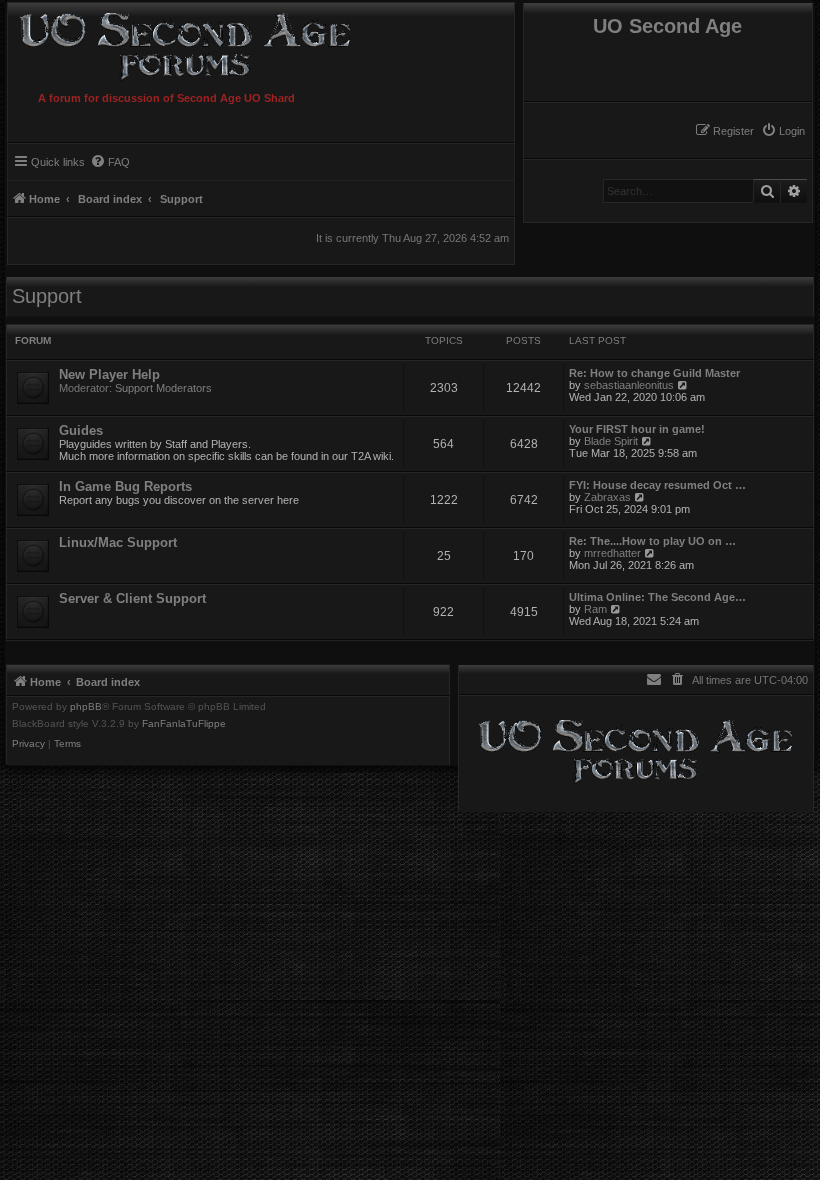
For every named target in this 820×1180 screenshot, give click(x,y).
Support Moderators (163, 388)
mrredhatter (612, 553)
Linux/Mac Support (118, 542)
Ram (595, 609)
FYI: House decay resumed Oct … (657, 485)
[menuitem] (783, 131)
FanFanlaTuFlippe (184, 724)
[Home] (222, 43)
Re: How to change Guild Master (654, 373)
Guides (81, 430)
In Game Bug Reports (125, 486)
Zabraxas (607, 497)
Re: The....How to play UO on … (652, 541)
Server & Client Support (132, 598)
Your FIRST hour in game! (637, 429)
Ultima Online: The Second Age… (657, 597)
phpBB (86, 707)
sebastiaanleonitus (629, 385)
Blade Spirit (611, 441)
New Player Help (109, 374)
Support (47, 296)
